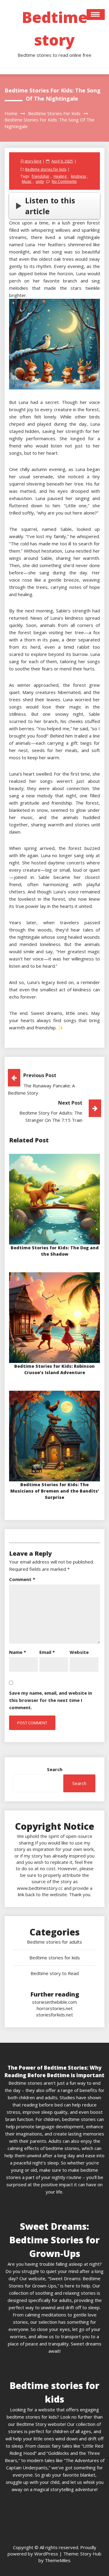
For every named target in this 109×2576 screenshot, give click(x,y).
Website (79, 1652)
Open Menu (96, 15)
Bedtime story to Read (55, 1973)
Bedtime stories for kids (46, 169)
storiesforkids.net (54, 2015)
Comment (22, 1579)
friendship (41, 176)
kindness (78, 176)
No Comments (64, 181)
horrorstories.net (55, 2008)
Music (27, 181)
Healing (60, 176)
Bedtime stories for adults (54, 1942)
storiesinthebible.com (54, 2002)
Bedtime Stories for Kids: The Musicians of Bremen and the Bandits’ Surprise (55, 1491)
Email (47, 1652)
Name (18, 1652)
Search (55, 1769)
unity (40, 181)
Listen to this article (50, 206)
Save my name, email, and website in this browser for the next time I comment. (51, 1700)
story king (33, 161)
